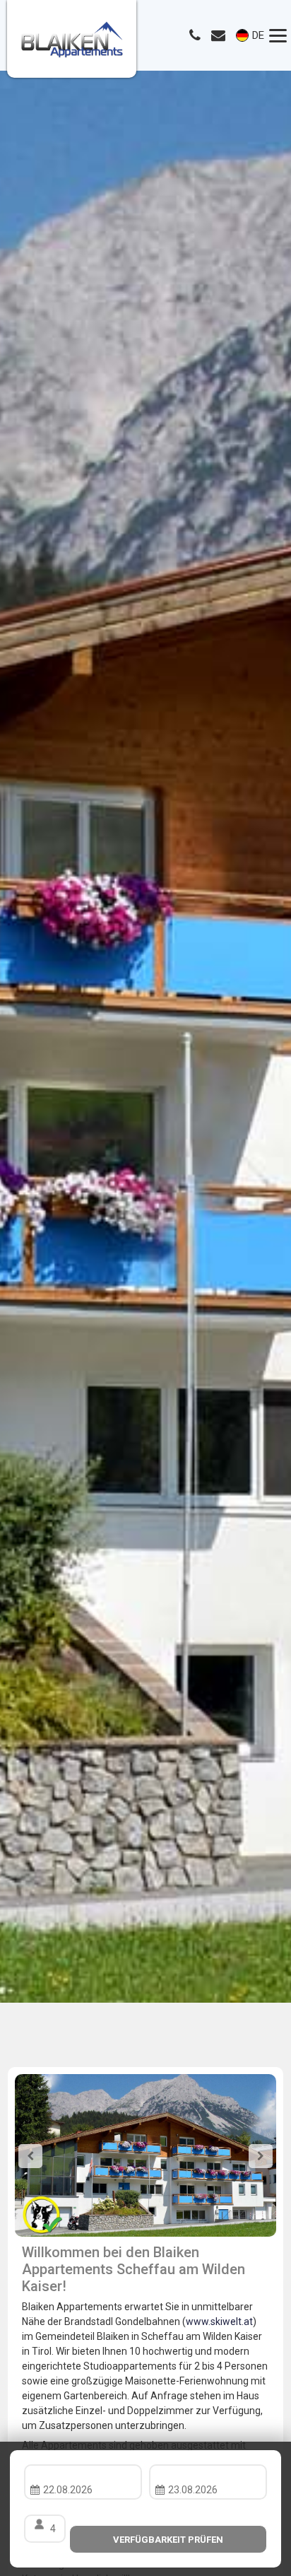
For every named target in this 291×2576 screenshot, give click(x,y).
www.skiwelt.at (219, 2322)
